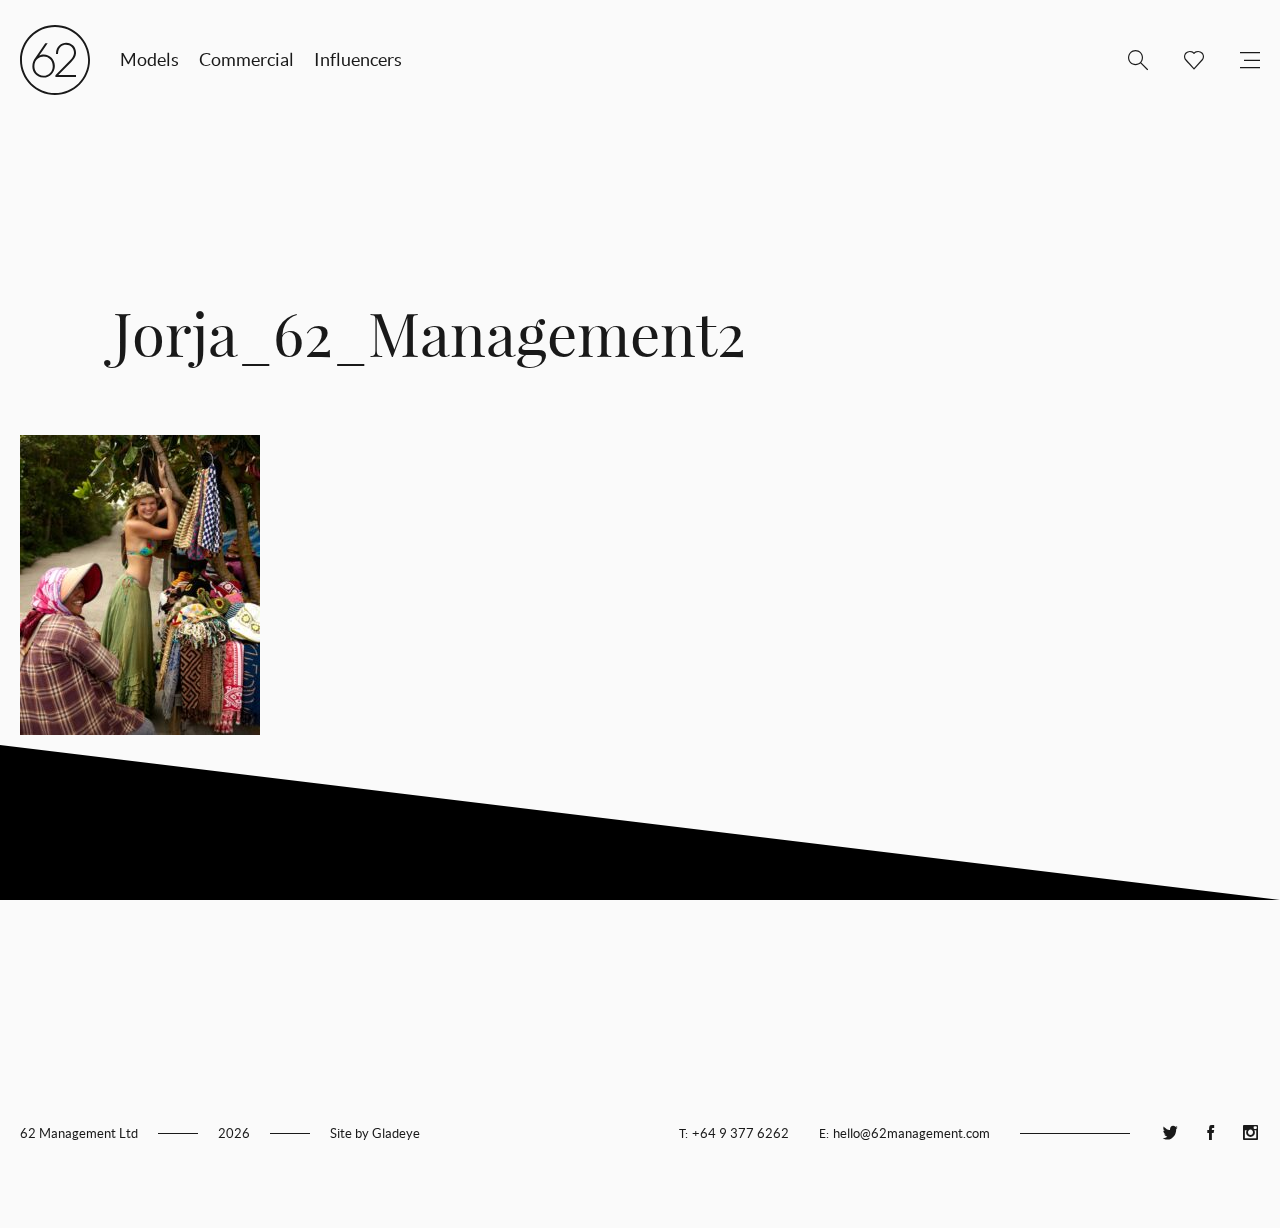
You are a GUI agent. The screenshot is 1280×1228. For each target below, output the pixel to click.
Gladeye (396, 1133)
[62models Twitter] (1170, 1133)
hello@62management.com (911, 1133)
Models (149, 59)
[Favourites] (1186, 60)
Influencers (358, 59)
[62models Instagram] (1250, 1133)
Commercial (246, 59)
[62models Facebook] (1210, 1133)
